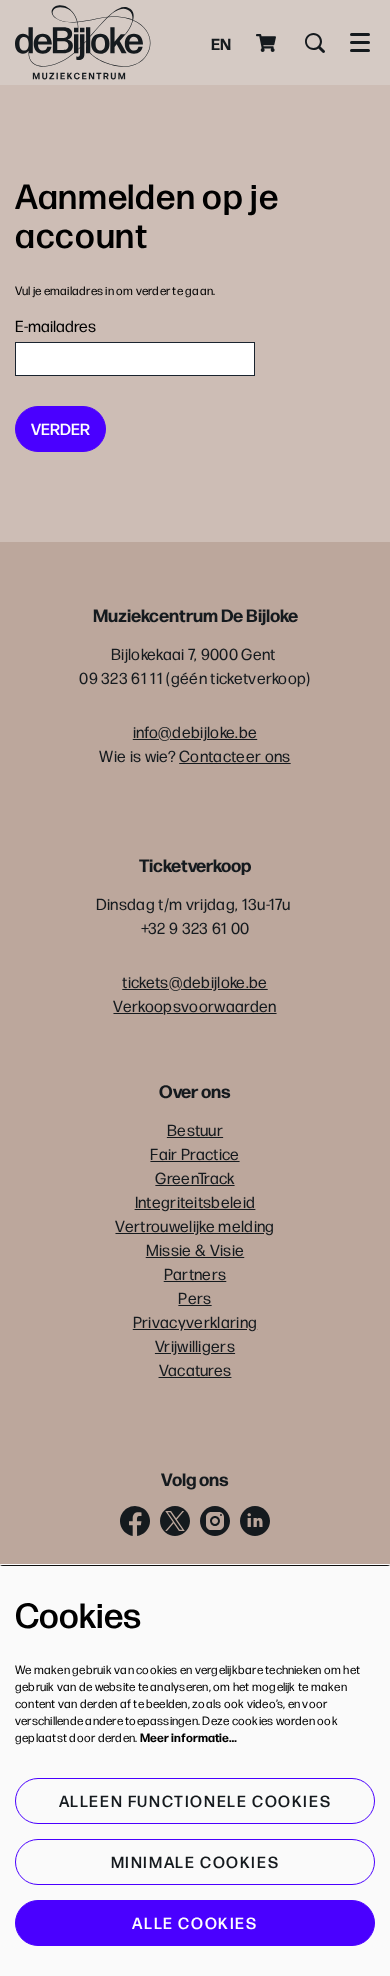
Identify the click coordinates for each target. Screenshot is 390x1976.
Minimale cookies (195, 1861)
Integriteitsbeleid (195, 1201)
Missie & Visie (195, 1249)
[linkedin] (255, 1521)
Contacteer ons (234, 755)
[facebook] (135, 1521)
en (221, 43)
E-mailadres (55, 326)
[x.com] (175, 1521)
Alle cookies (194, 1922)
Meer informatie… (188, 1737)
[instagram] (215, 1521)
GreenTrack (194, 1177)
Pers (194, 1297)
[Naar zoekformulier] (315, 43)
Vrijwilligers (195, 1345)
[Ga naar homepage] (83, 42)
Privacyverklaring (195, 1321)
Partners (195, 1273)
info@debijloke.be (195, 731)
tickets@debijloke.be (194, 981)
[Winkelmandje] (268, 43)
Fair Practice (194, 1153)
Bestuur (195, 1129)
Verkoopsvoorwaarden (194, 1005)
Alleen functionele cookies (195, 1800)
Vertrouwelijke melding (194, 1225)
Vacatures (195, 1369)
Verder (60, 428)
